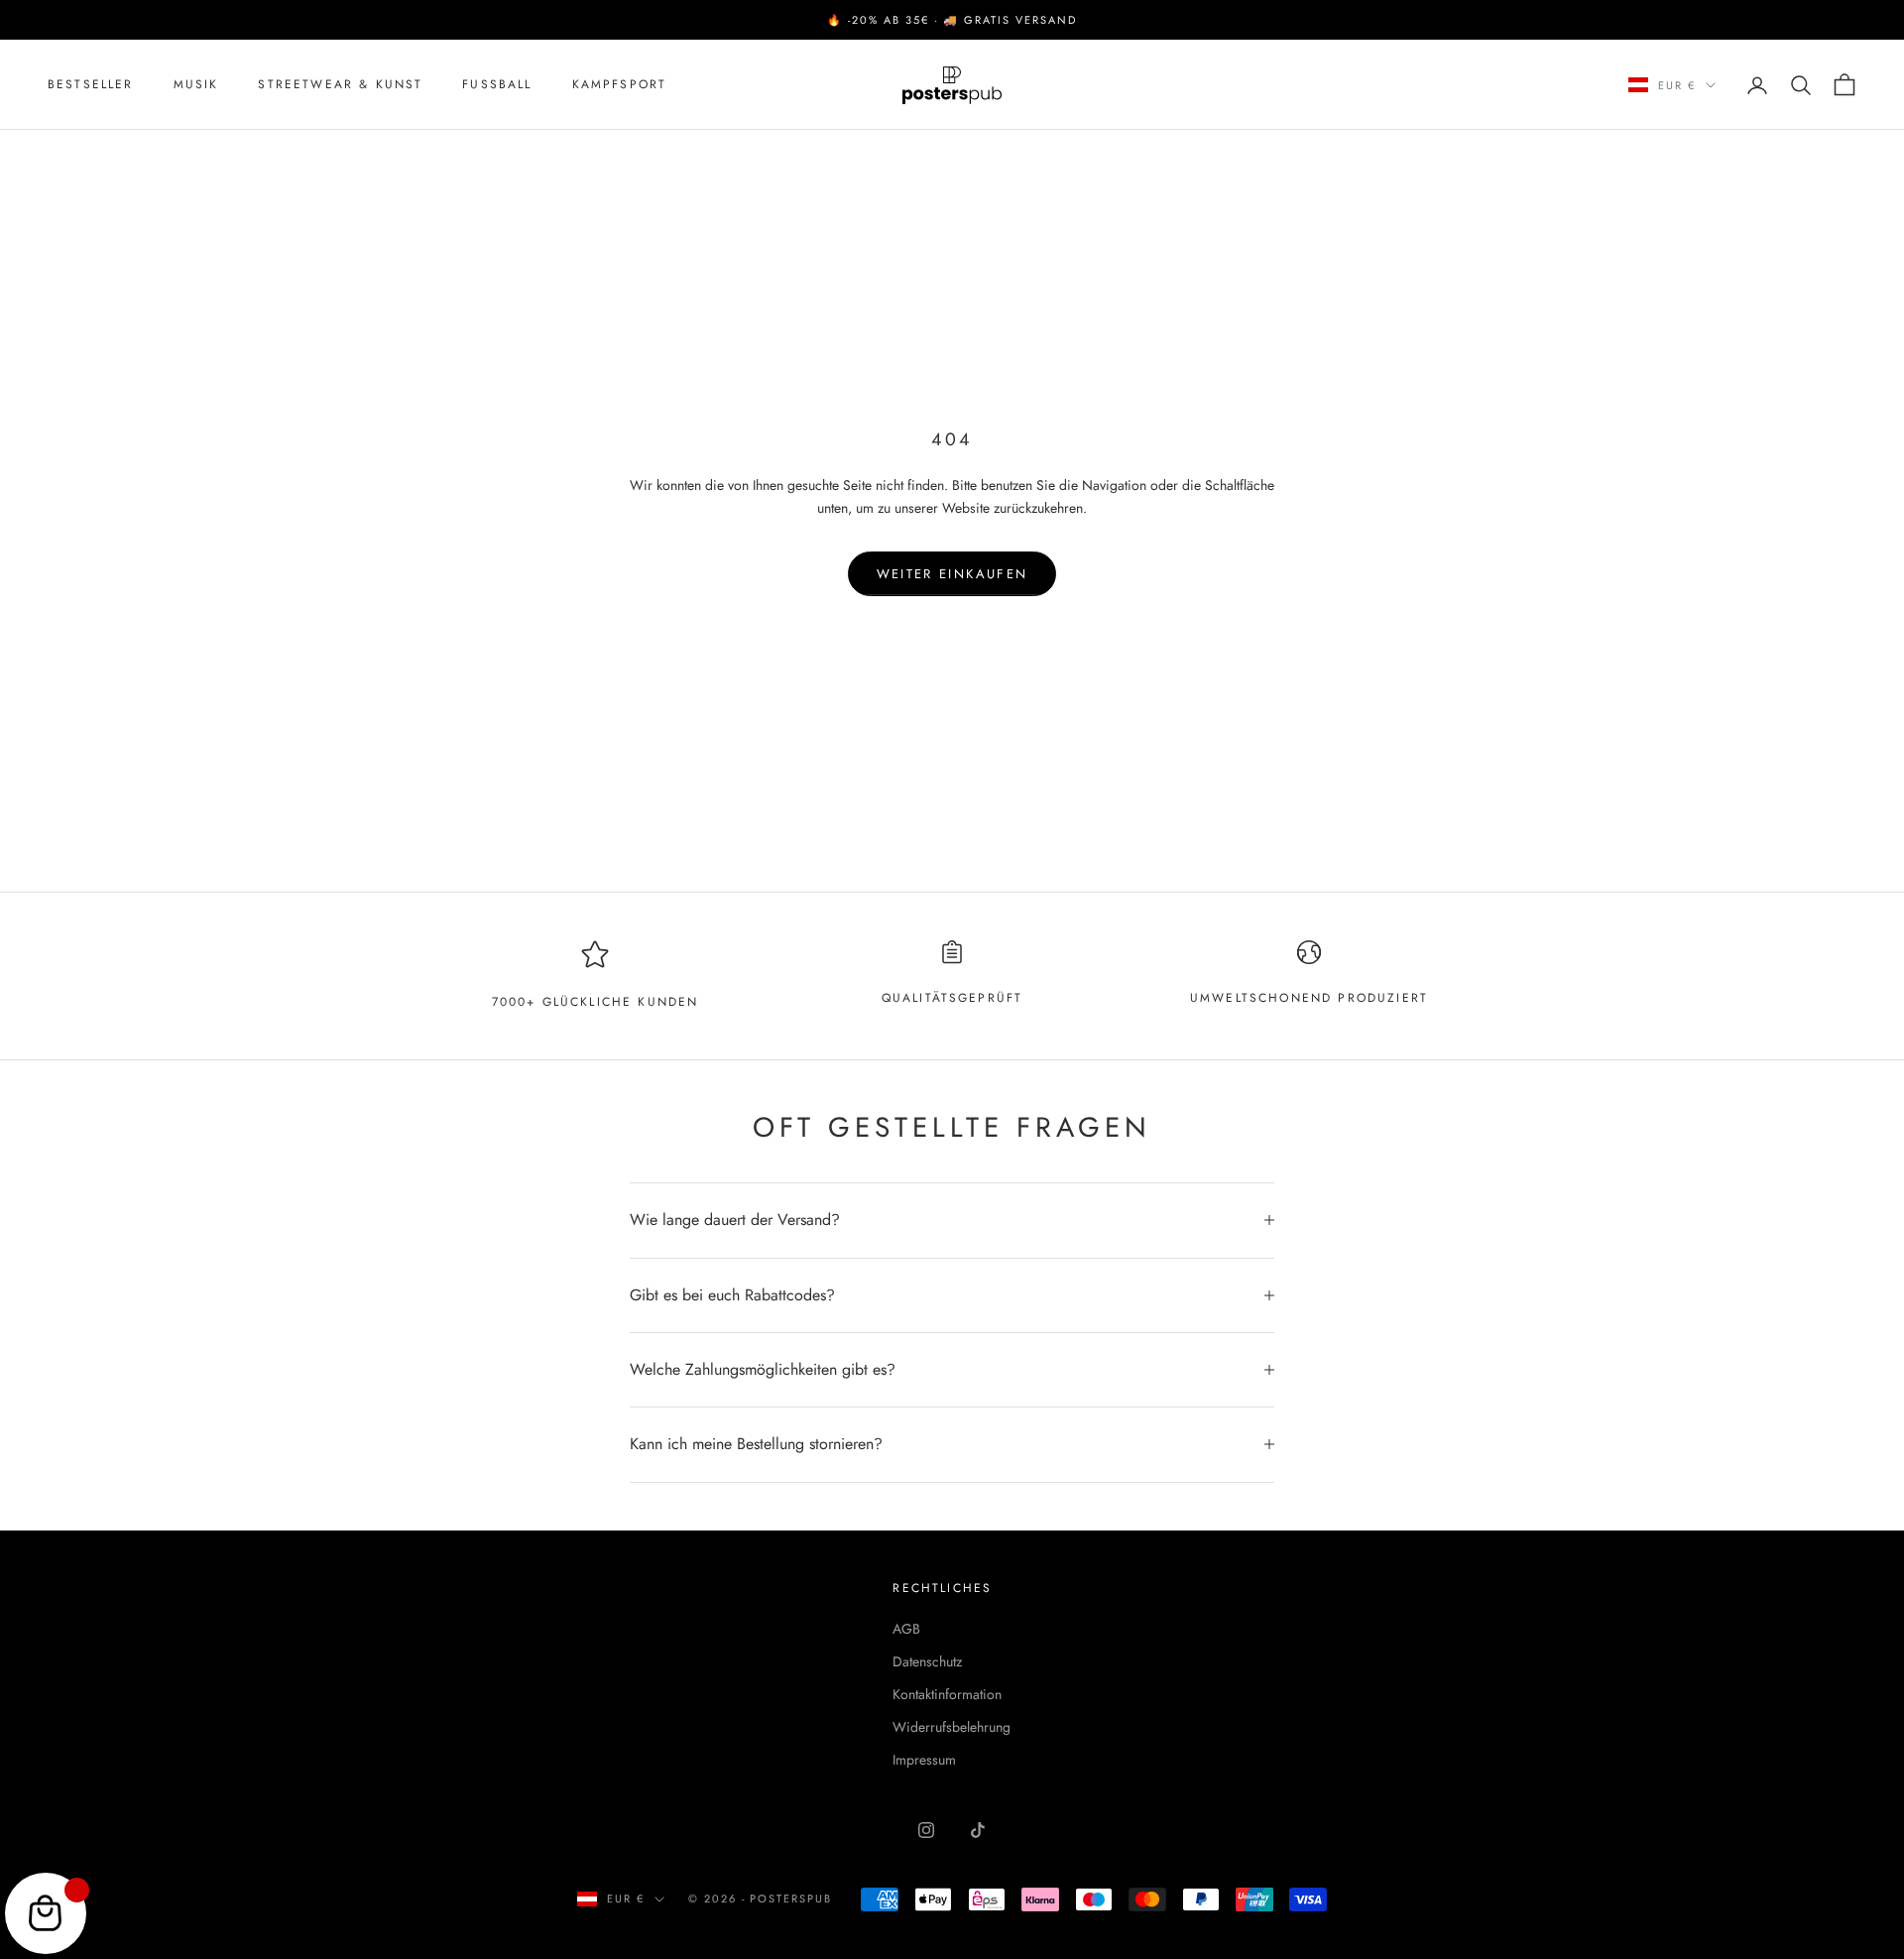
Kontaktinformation (947, 1694)
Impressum (924, 1760)
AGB (906, 1629)
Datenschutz (927, 1661)
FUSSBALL (497, 85)
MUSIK (196, 85)
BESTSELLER (91, 85)
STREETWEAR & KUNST (340, 85)
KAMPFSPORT (620, 85)
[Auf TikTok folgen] (978, 1830)
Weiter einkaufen (952, 574)
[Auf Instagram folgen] (926, 1830)
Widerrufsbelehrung (952, 1727)
